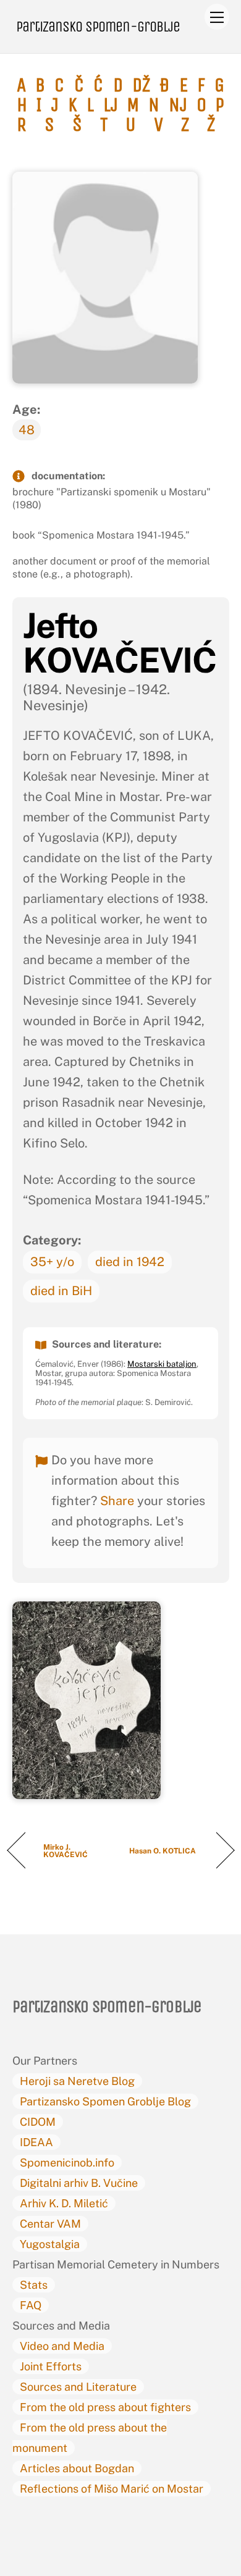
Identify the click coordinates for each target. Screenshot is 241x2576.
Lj (111, 105)
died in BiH (61, 1291)
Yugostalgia (50, 2244)
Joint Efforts (51, 2366)
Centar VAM (50, 2224)
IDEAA (36, 2142)
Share (117, 1501)
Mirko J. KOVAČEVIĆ (66, 1851)
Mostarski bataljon (162, 1364)
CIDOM (38, 2122)
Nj (178, 105)
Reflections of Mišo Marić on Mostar (112, 2489)
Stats (34, 2285)
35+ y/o (52, 1262)
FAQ (31, 2305)
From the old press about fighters (105, 2407)
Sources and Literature (78, 2387)
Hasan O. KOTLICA (164, 1851)
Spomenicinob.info (67, 2163)
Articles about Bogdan (77, 2468)
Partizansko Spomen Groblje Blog (105, 2101)
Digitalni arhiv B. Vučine (79, 2183)
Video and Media (62, 2346)
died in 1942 (130, 1262)
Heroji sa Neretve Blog (77, 2081)
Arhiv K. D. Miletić (64, 2203)
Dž (141, 85)
